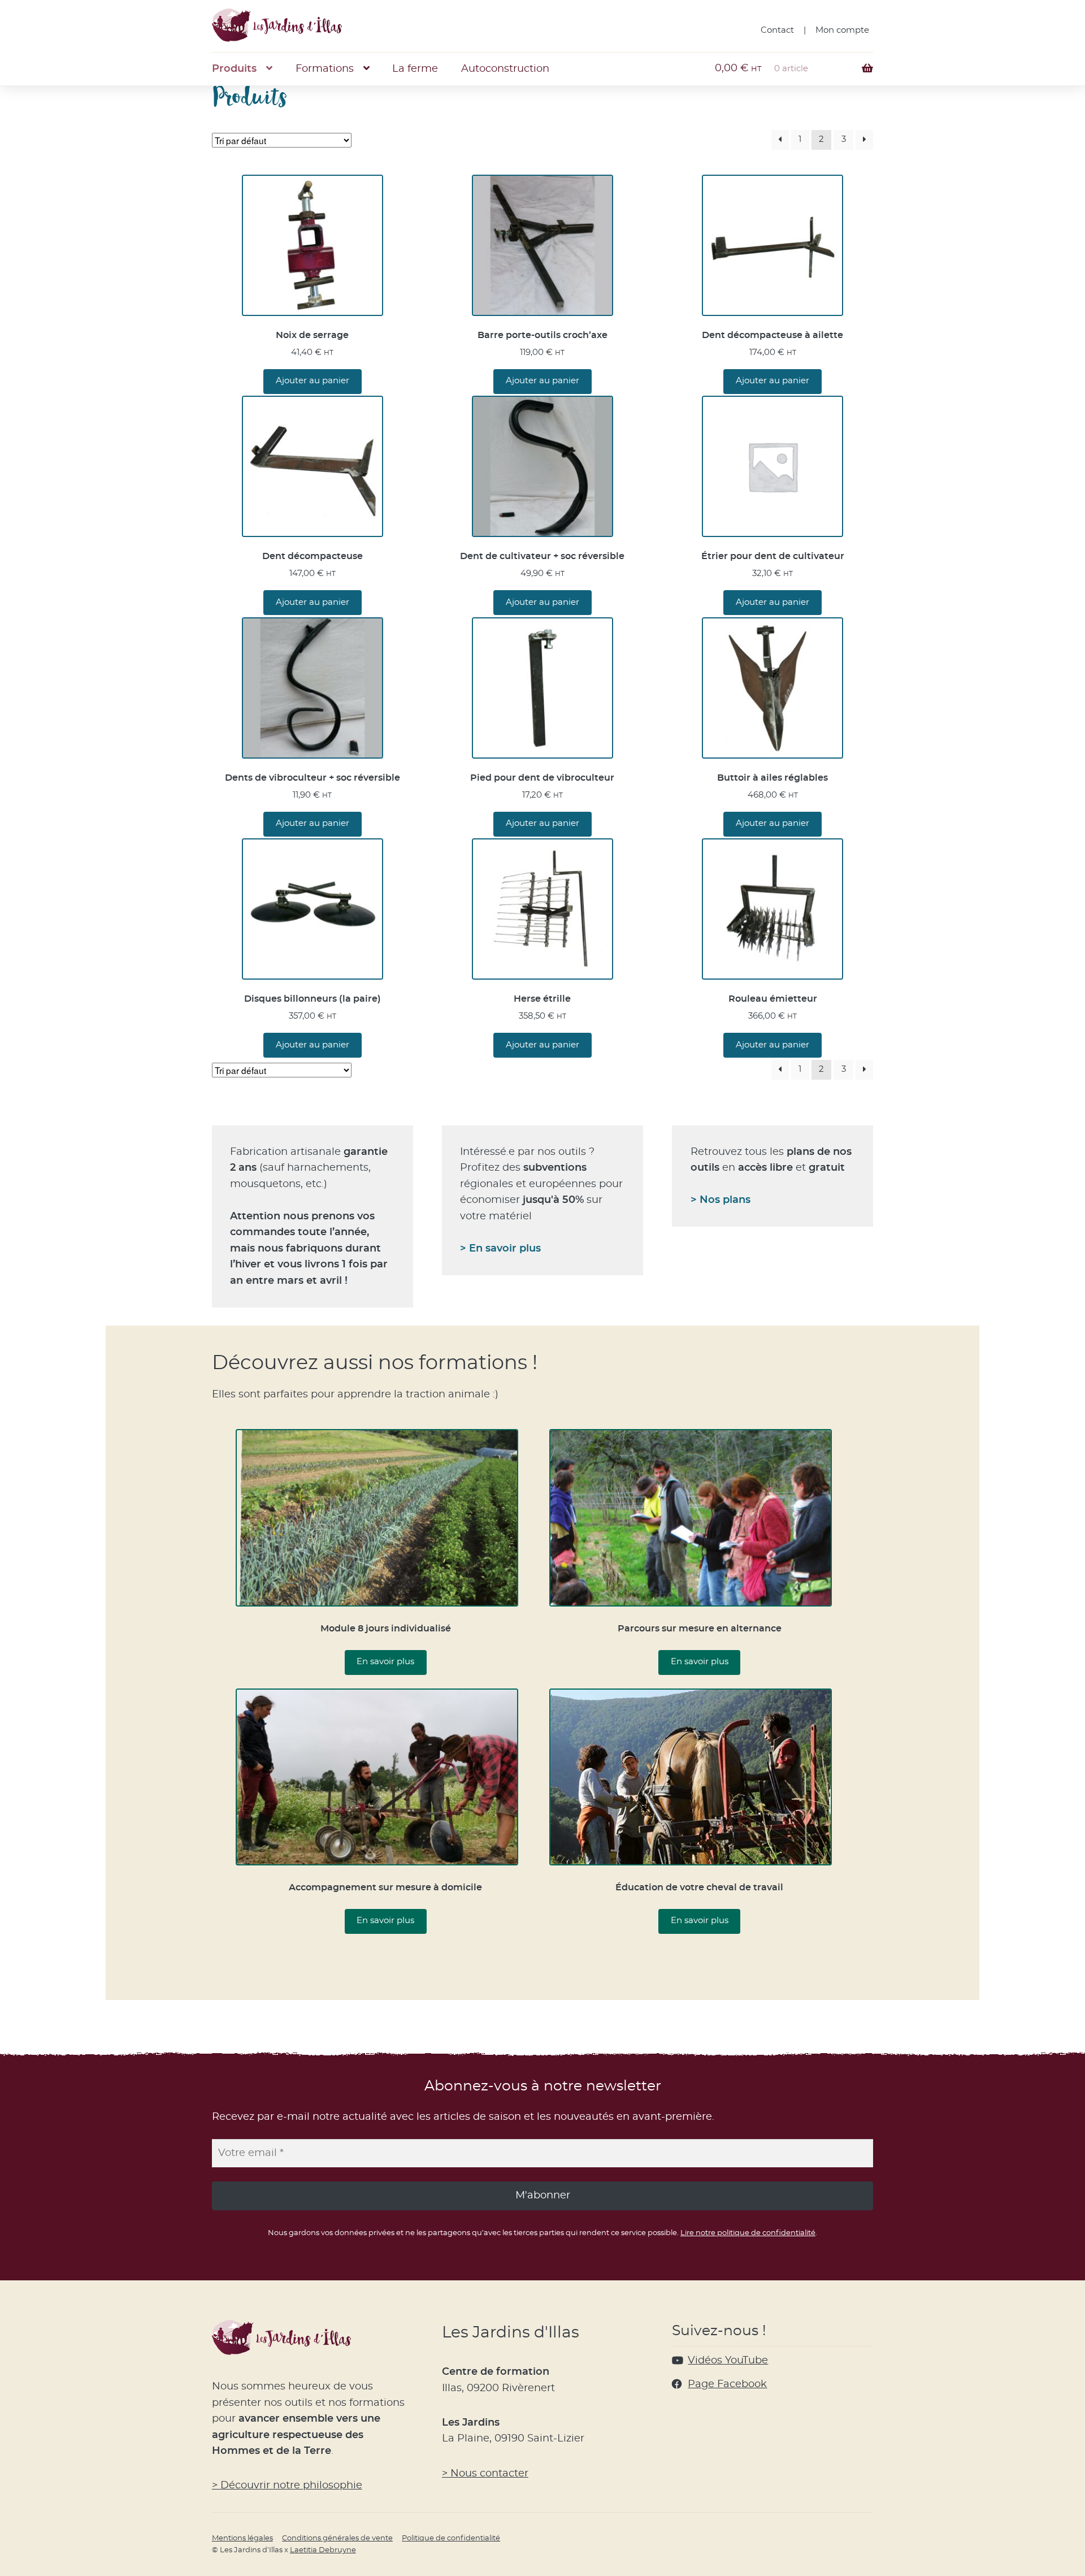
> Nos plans (721, 1200)
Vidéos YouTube (728, 2361)
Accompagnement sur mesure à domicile (385, 1887)
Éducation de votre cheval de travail (699, 1887)
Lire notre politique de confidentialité (748, 2233)
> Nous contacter (485, 2474)
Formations (325, 69)
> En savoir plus (500, 1249)
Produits (234, 69)
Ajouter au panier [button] (313, 381)
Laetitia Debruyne (323, 2550)
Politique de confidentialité (451, 2538)
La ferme (415, 69)
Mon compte (842, 30)
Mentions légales (242, 2538)
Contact (777, 30)
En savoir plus (385, 1662)
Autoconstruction (505, 69)
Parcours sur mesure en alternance (700, 1629)
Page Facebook (727, 2384)
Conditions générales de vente (337, 2538)
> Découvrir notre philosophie (287, 2486)
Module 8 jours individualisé (386, 1629)
